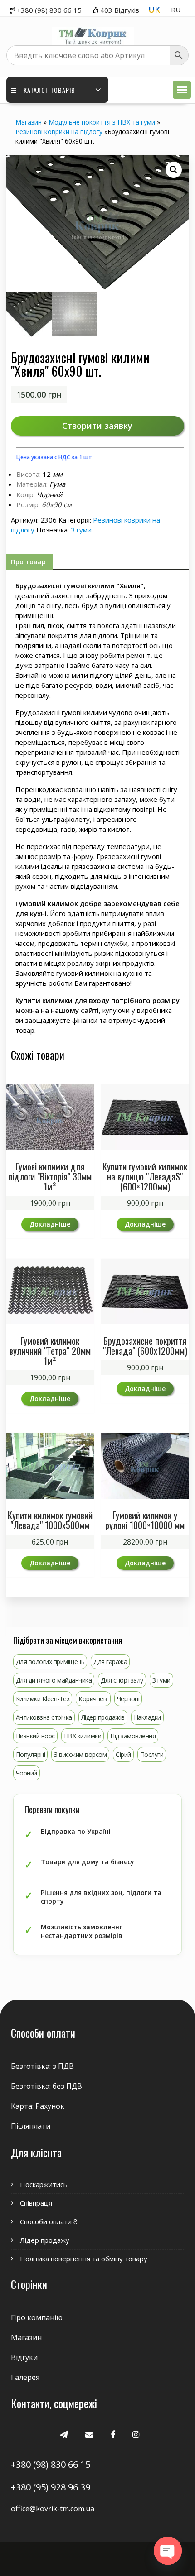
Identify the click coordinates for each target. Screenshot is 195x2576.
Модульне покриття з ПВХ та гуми (102, 122)
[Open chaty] (168, 2551)
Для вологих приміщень (50, 1662)
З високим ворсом (80, 1754)
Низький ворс (35, 1736)
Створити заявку (97, 426)
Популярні (31, 1754)
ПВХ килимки (83, 1736)
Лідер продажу (45, 2240)
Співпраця (36, 2203)
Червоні (128, 1699)
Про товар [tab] (28, 562)
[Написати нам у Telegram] (64, 2434)
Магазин (29, 122)
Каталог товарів (49, 90)
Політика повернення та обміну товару (84, 2259)
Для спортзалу (122, 1680)
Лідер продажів (103, 1717)
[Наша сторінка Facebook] (113, 2434)
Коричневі (93, 1699)
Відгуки (24, 2357)
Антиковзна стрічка (44, 1717)
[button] (182, 90)
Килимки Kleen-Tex (43, 1699)
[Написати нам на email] (89, 2434)
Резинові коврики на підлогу (59, 132)
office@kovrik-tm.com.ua (53, 2509)
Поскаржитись (44, 2184)
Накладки (147, 1717)
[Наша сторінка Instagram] (136, 2434)
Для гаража (110, 1662)
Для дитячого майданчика (54, 1680)
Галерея (25, 2377)
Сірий (123, 1754)
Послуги (152, 1754)
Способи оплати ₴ (49, 2221)
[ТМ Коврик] (93, 31)
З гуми (81, 530)
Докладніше (50, 1224)
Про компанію (37, 2317)
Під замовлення (133, 1736)
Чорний (27, 1773)
